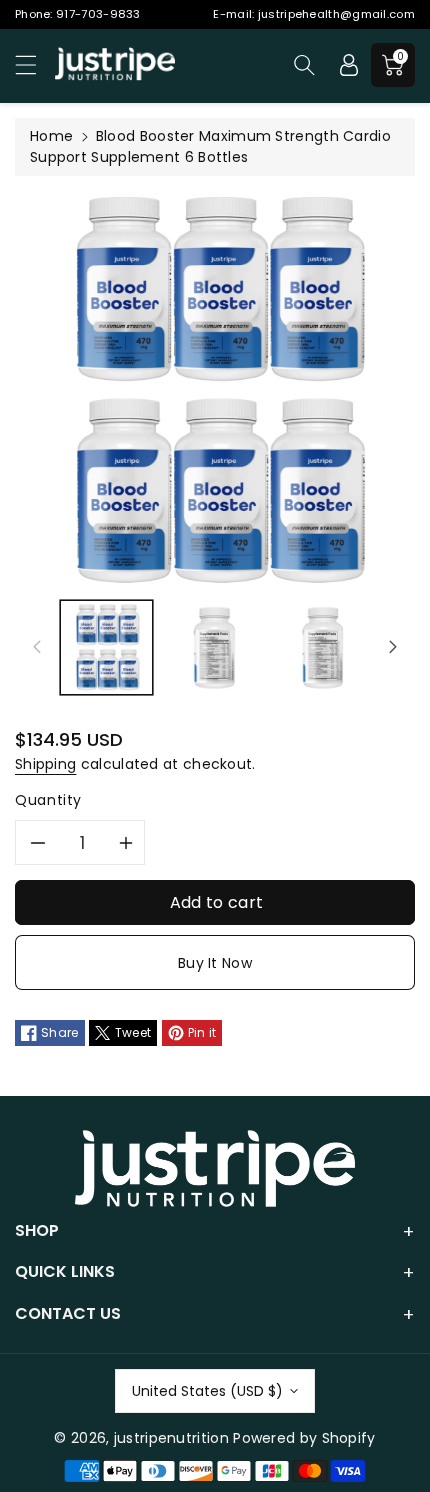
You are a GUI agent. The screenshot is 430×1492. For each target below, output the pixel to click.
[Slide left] (37, 647)
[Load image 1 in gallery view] (106, 647)
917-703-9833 (98, 14)
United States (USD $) (207, 1391)
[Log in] (349, 65)
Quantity (48, 800)
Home (51, 136)
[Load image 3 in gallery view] (324, 647)
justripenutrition (171, 1438)
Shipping (45, 764)
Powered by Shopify (304, 1438)
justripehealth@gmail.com (336, 14)
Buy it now (215, 963)
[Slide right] (393, 647)
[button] (35, 64)
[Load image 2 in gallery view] (215, 647)
